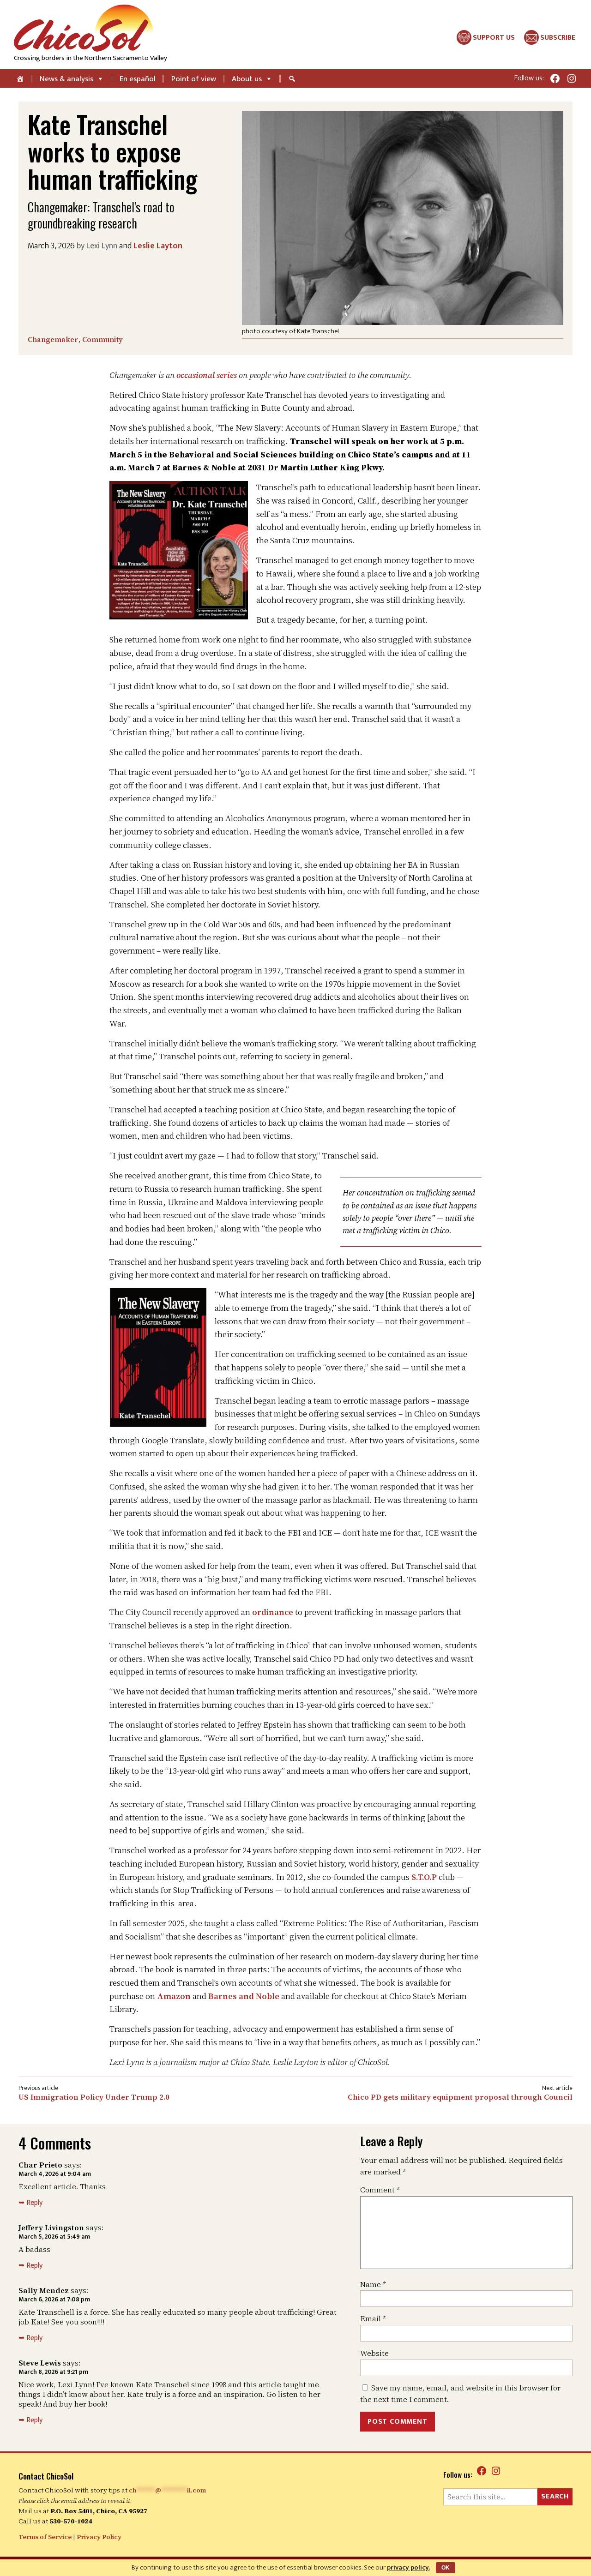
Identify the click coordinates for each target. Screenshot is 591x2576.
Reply (34, 2203)
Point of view (194, 79)
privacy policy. (408, 2567)
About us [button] (247, 79)
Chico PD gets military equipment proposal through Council (460, 2097)
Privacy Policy (99, 2537)
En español (138, 79)
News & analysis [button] (66, 79)
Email (373, 2318)
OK (446, 2568)
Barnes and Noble (244, 1996)
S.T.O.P (424, 1877)
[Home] (21, 78)
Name (373, 2284)
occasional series (207, 375)
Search (555, 2496)
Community (103, 339)
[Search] (293, 78)
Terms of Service (45, 2537)
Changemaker (53, 339)
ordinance (273, 1612)
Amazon (174, 1996)
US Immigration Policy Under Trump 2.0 (94, 2097)
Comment (380, 2190)
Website (374, 2353)
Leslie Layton (158, 246)
